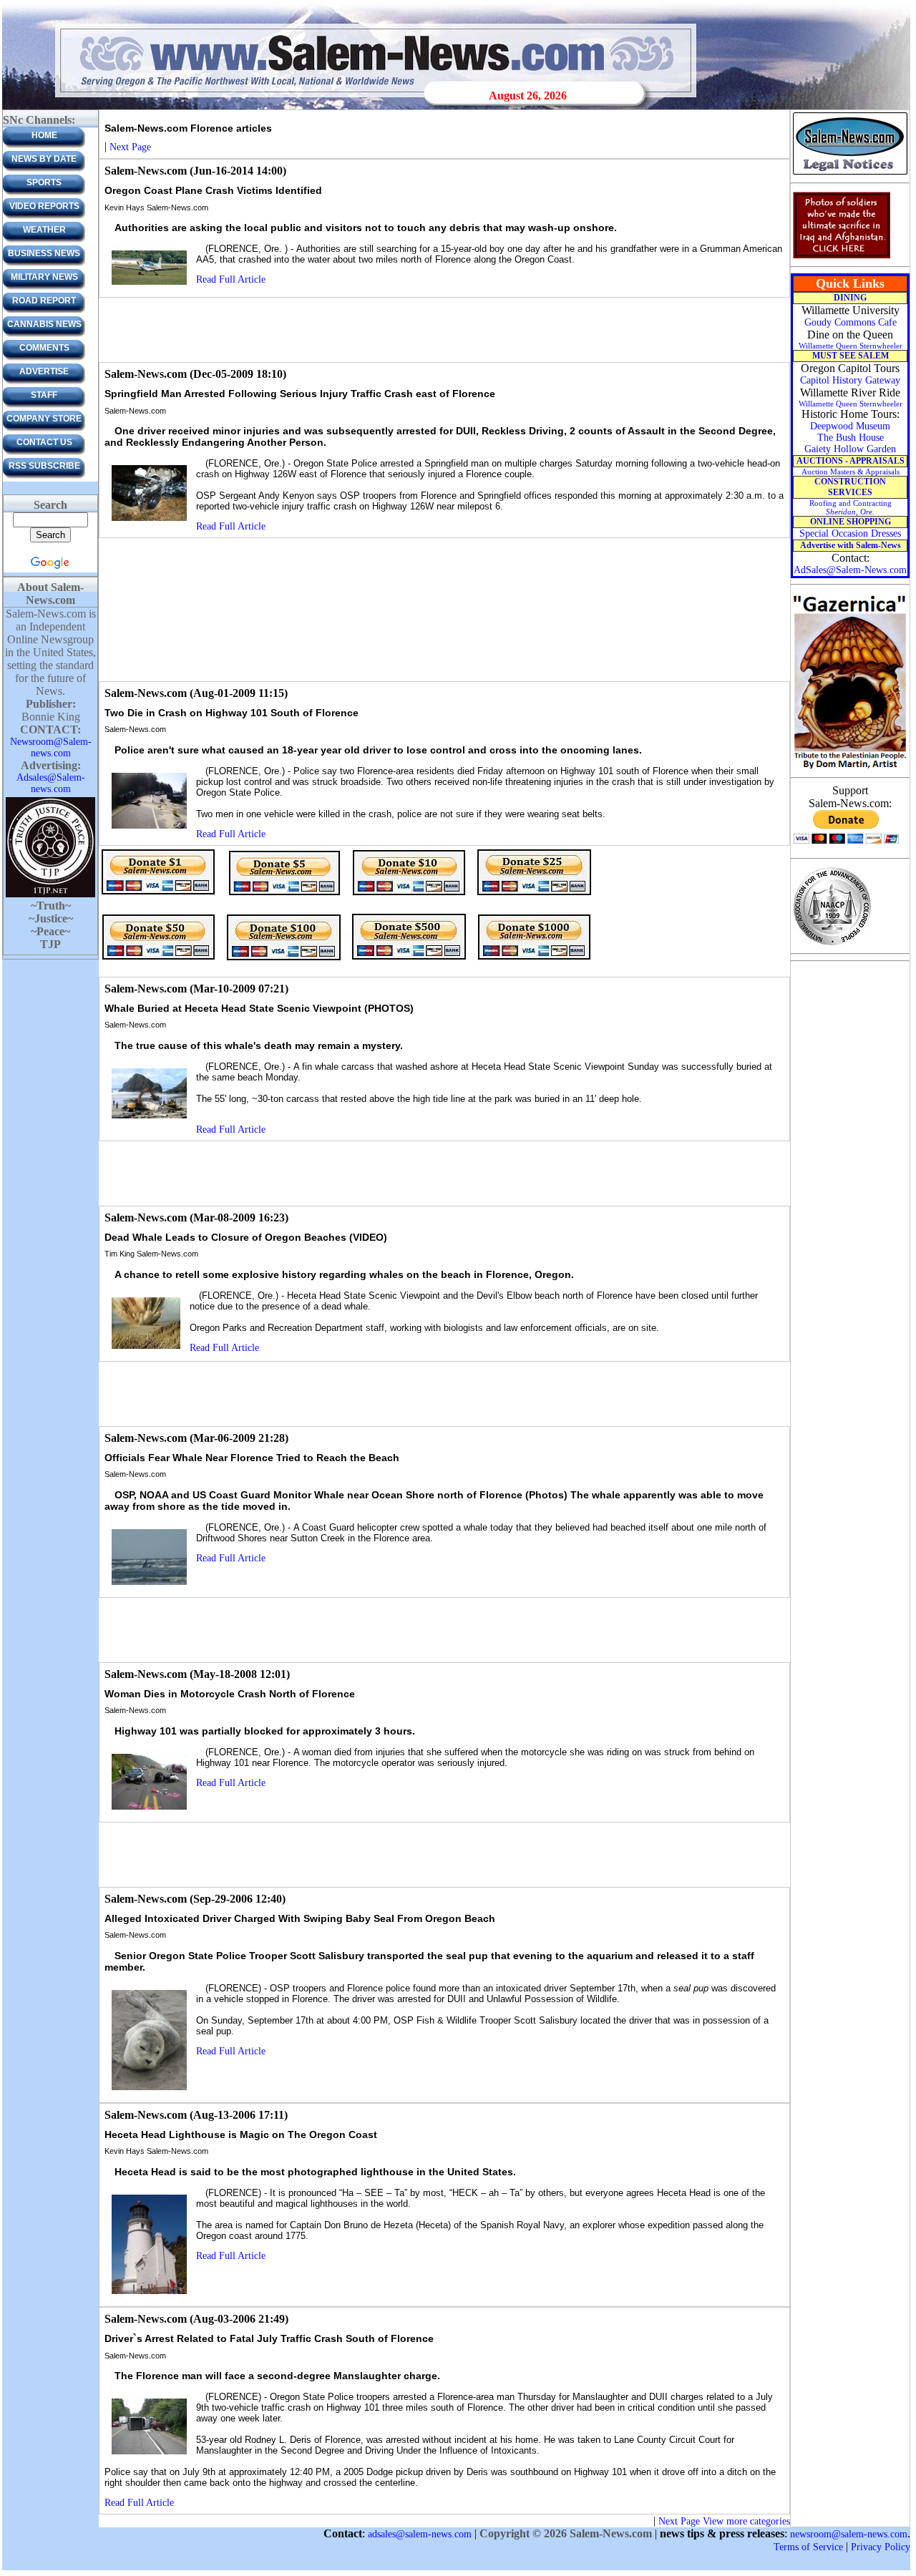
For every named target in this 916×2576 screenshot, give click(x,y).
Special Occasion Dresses (850, 533)
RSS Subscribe (44, 466)
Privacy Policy (881, 2547)
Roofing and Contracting (851, 507)
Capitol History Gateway (850, 380)
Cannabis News (44, 324)
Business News (44, 253)
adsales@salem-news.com (420, 2534)
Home (44, 135)
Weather (44, 230)
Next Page (130, 147)
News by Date (44, 159)
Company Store (44, 419)
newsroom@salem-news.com (849, 2534)
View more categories (746, 2521)
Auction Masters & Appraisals (851, 472)
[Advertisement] (444, 330)
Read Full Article (231, 279)
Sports (44, 182)
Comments (44, 348)
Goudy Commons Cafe (851, 322)
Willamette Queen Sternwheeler (851, 346)
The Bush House (851, 438)
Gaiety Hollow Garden (850, 449)
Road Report (44, 301)
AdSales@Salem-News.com (850, 570)
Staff (44, 395)
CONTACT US (44, 442)
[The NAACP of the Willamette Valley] (832, 944)
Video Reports (44, 206)
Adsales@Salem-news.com (51, 783)
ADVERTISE (44, 371)
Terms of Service (808, 2547)
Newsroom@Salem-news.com (51, 747)
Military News (44, 277)
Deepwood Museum (850, 426)
